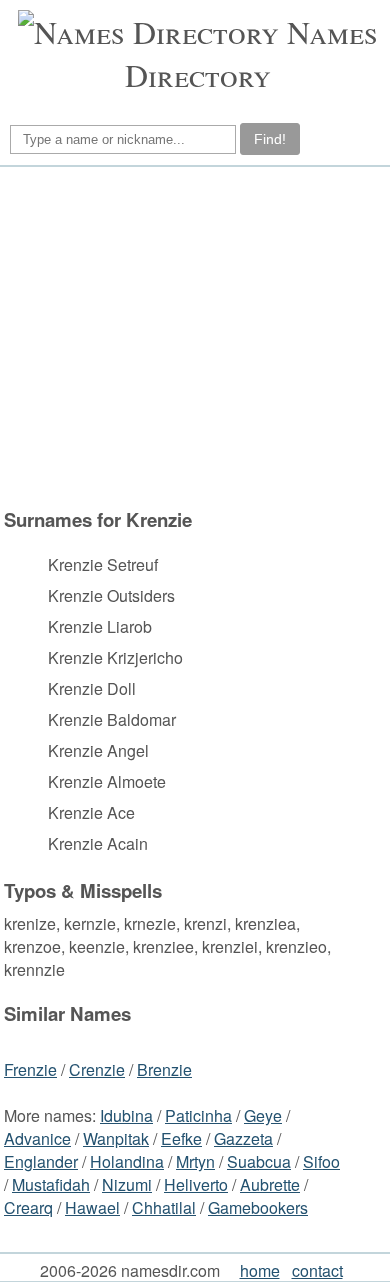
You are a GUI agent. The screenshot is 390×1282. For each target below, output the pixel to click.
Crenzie (97, 1069)
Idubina (126, 1115)
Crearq (28, 1207)
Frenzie (30, 1069)
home (260, 1270)
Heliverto (196, 1184)
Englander (41, 1161)
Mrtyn (195, 1161)
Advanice (37, 1138)
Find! (270, 139)
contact (317, 1270)
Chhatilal (164, 1207)
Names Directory (251, 53)
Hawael (92, 1207)
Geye (263, 1115)
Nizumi (127, 1184)
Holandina (127, 1161)
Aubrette (270, 1184)
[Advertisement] (192, 337)
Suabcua (259, 1161)
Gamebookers (258, 1207)
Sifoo (321, 1161)
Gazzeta (243, 1138)
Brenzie (164, 1069)
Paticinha (198, 1115)
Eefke (181, 1138)
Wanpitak (116, 1138)
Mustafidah (51, 1184)
